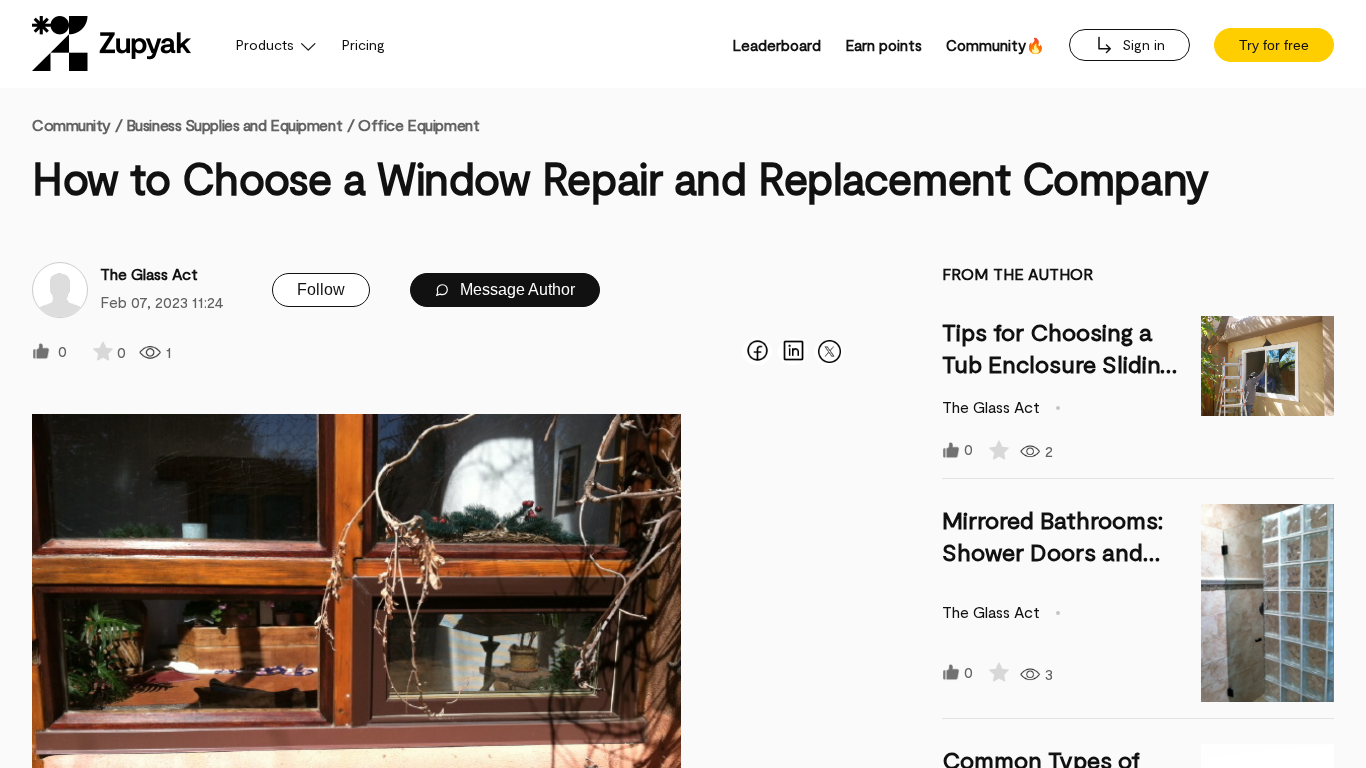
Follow (321, 289)
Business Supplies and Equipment (234, 124)
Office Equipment (418, 124)
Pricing (363, 44)
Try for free (1274, 45)
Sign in (1141, 44)
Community (77, 124)
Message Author (515, 289)
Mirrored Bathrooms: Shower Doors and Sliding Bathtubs (1052, 551)
